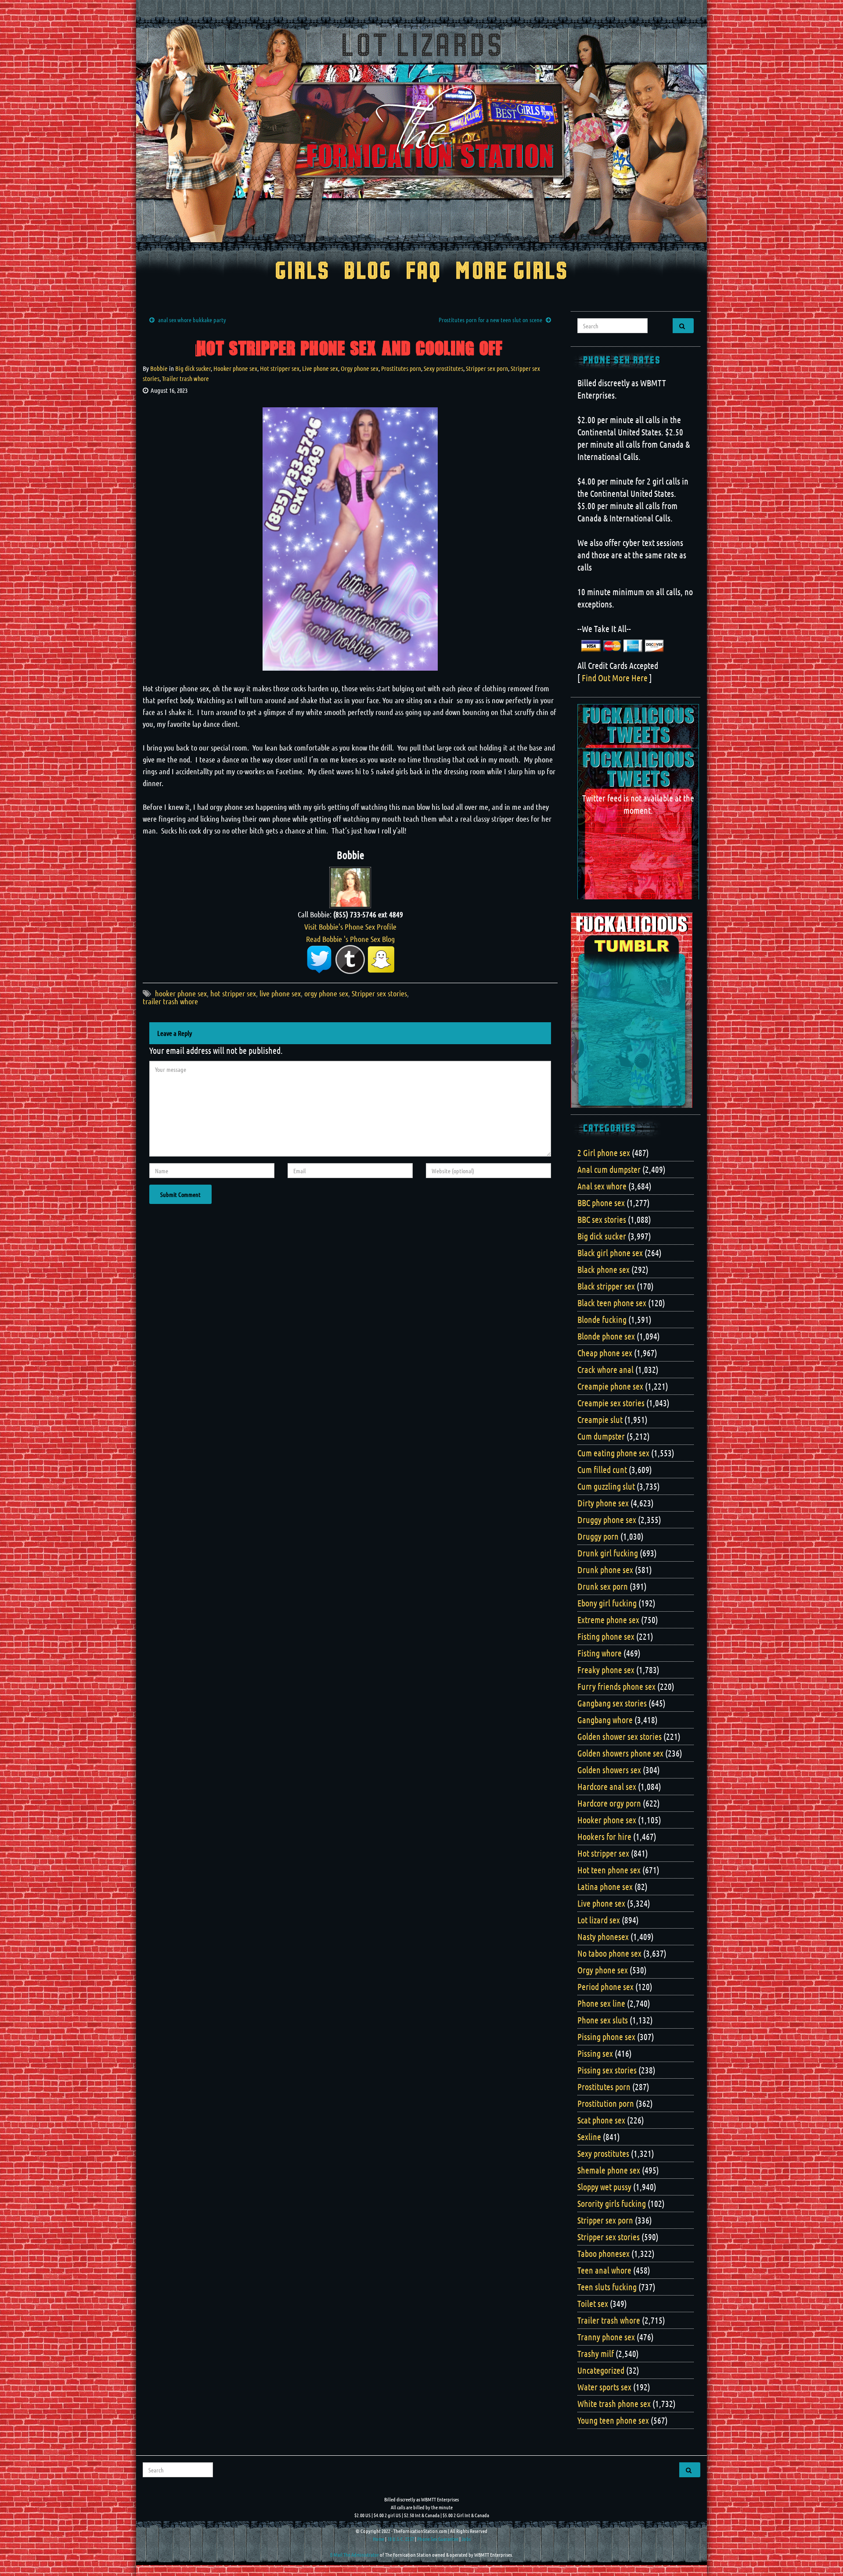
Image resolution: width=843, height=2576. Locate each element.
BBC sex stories (602, 1219)
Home (378, 2539)
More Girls (512, 272)
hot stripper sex (233, 993)
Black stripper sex (606, 1286)
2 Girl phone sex (604, 1153)
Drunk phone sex (605, 1570)
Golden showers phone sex (620, 1753)
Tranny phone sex (606, 2337)
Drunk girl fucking (608, 1553)
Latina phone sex (605, 1886)
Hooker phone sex (235, 368)
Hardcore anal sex (607, 1786)
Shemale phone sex (609, 2170)
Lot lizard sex (599, 1920)
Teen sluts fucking (607, 2287)
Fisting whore (600, 1653)
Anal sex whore (602, 1186)
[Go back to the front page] (421, 133)
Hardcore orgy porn (609, 1803)
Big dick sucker (193, 368)
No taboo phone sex (609, 1953)
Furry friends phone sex (616, 1686)
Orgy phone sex (360, 368)
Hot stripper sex (280, 368)
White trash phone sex (614, 2404)
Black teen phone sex (612, 1303)
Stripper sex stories (379, 993)
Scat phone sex (601, 2120)
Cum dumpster (601, 1436)
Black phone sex (603, 1269)
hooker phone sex (181, 993)
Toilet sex (593, 2303)
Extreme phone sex (608, 1620)
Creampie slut (600, 1419)
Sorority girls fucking (612, 2203)
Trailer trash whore (186, 378)
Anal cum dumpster (609, 1169)
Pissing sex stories (607, 2070)
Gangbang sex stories (612, 1703)
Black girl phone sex (610, 1253)
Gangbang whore (605, 1720)
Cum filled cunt (602, 1469)
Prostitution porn (606, 2103)
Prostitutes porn (401, 368)
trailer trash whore (170, 1001)
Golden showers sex (609, 1770)
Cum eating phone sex (613, 1453)
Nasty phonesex (603, 1936)
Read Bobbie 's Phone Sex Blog (350, 939)
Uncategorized (601, 2370)
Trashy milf (596, 2353)
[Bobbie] (350, 886)
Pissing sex (595, 2053)
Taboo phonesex (603, 2253)
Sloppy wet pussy (604, 2187)
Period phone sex (605, 1987)
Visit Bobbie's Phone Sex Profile (350, 927)
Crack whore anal (605, 1369)
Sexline (589, 2137)
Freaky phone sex (606, 1670)
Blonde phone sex (606, 1336)
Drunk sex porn (603, 1586)
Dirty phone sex (603, 1503)
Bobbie (159, 368)
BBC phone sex (601, 1203)
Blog (368, 272)
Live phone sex (320, 368)
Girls (302, 272)
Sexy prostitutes (443, 368)
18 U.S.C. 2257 (401, 2539)
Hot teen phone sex (609, 1870)
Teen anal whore (604, 2270)
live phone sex (280, 993)
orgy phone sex (326, 993)
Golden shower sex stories (620, 1736)
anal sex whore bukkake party (192, 320)
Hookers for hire (604, 1836)
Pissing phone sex (606, 2037)
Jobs (466, 2539)
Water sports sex (604, 2387)
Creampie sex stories (611, 1403)
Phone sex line (601, 2003)
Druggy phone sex (607, 1520)
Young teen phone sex (613, 2420)
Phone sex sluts (603, 2020)
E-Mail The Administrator (355, 2554)
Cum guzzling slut (606, 1486)
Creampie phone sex (610, 1386)
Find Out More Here (615, 678)
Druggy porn (598, 1536)
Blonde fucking (602, 1319)
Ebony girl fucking (607, 1603)
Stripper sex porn (487, 368)
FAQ (423, 272)
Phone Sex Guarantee (438, 2539)
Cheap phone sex (605, 1353)
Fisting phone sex (606, 1636)
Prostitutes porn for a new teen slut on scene (490, 320)
